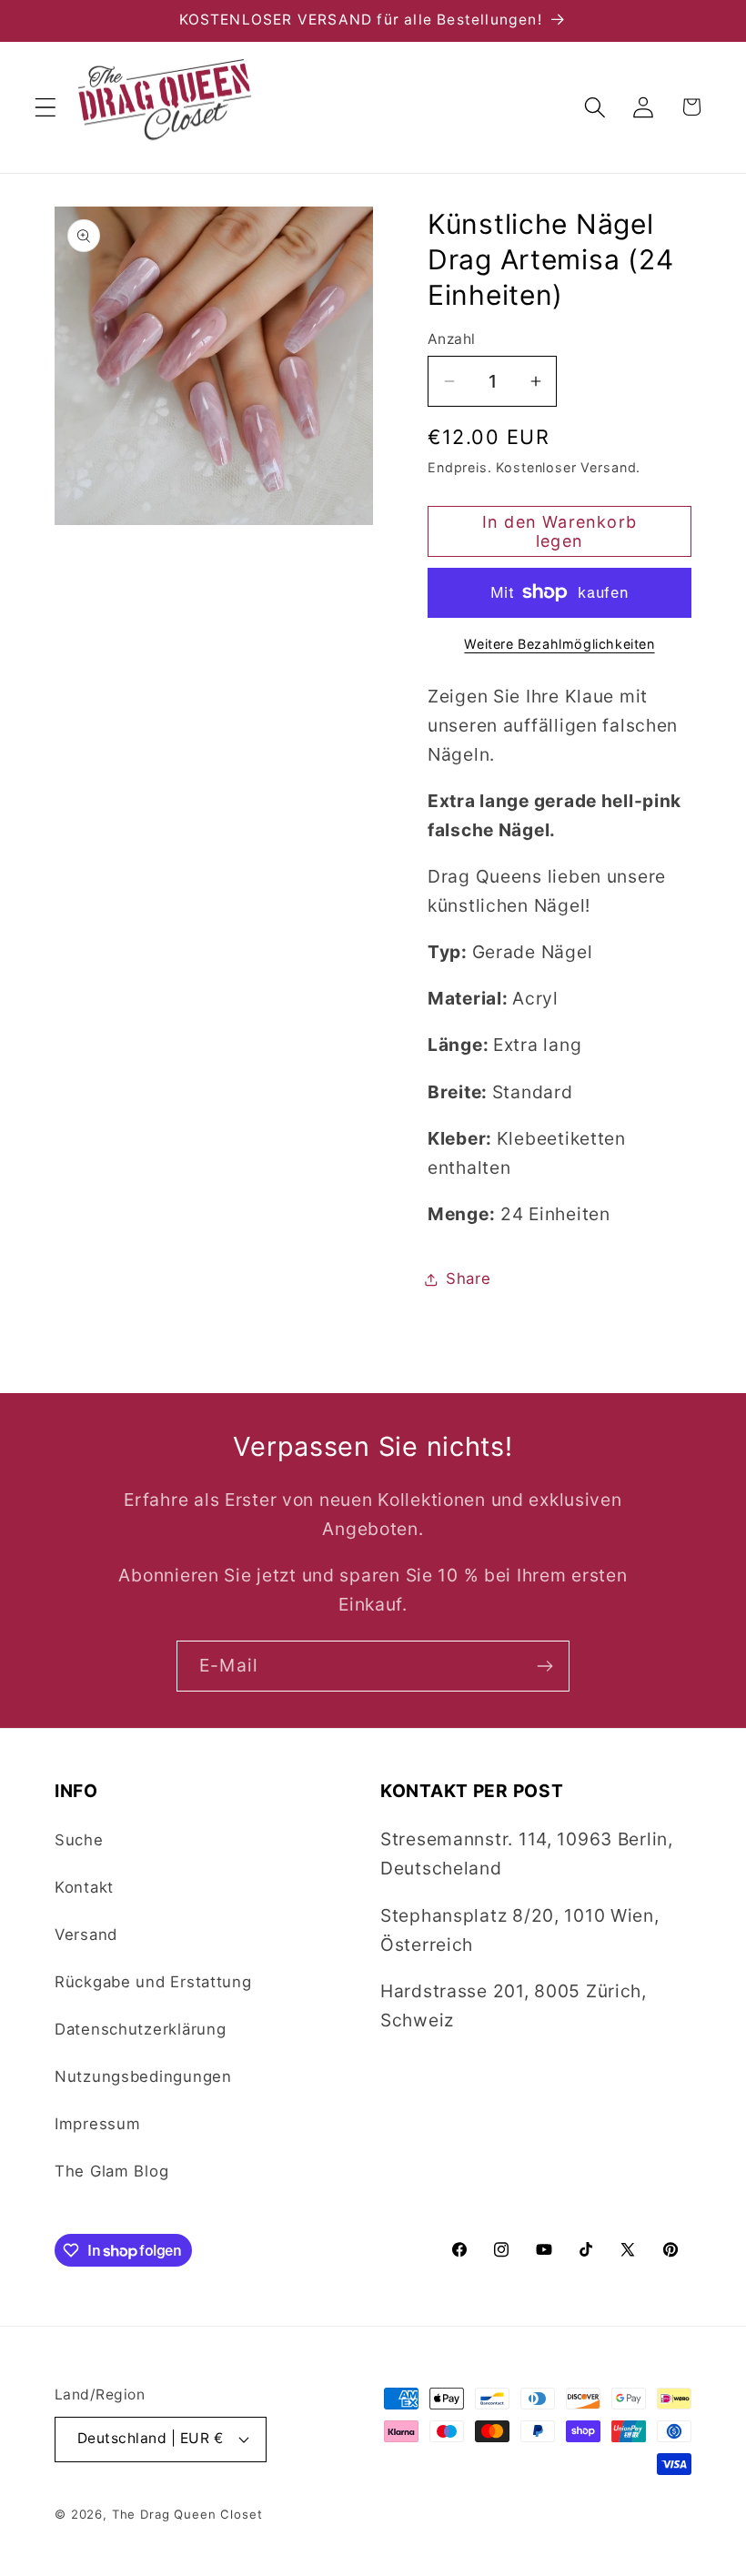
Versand (86, 1935)
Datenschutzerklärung (140, 2029)
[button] (46, 107)
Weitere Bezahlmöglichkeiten (559, 644)
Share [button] (469, 1278)
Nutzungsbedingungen (143, 2076)
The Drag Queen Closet (187, 2514)
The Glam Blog (111, 2171)
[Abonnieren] (544, 1666)
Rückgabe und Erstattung (153, 1982)
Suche (79, 1840)
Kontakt (84, 1887)
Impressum (97, 2124)
